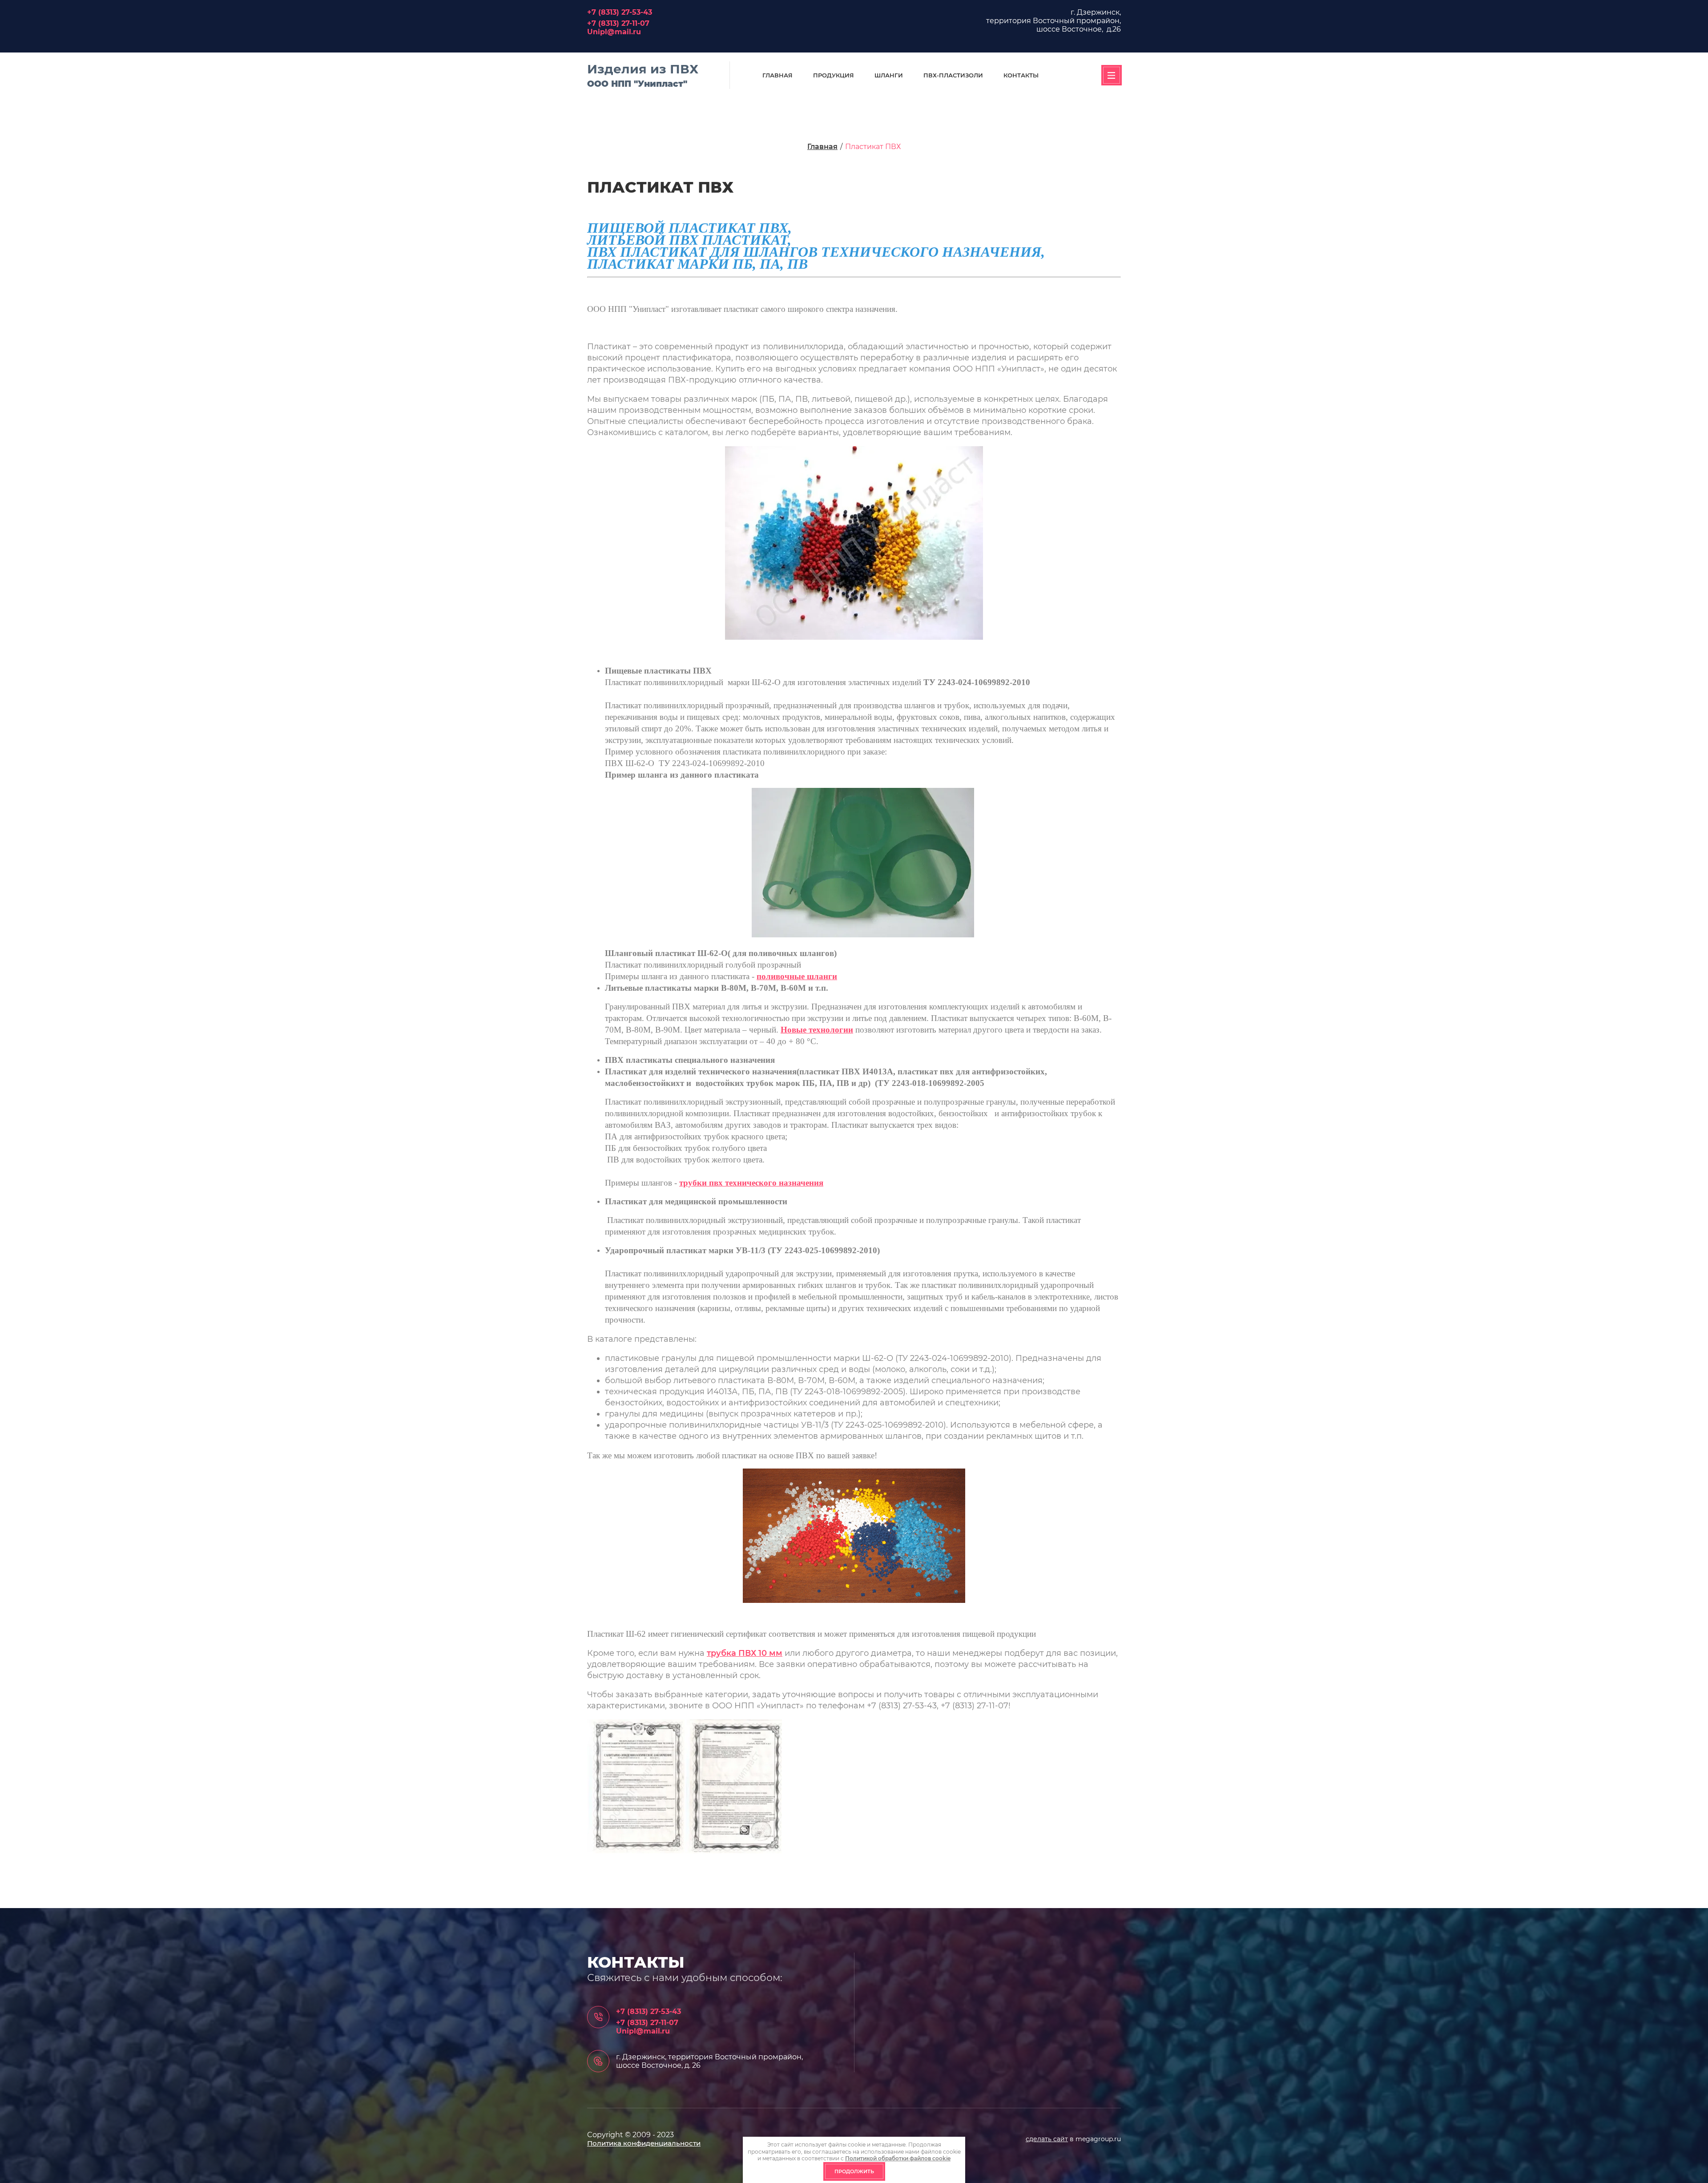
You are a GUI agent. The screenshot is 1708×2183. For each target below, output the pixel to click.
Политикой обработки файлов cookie (898, 2158)
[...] (1112, 75)
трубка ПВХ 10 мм (745, 1653)
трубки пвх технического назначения (751, 1183)
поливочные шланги (797, 976)
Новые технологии (817, 1030)
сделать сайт (1047, 2139)
